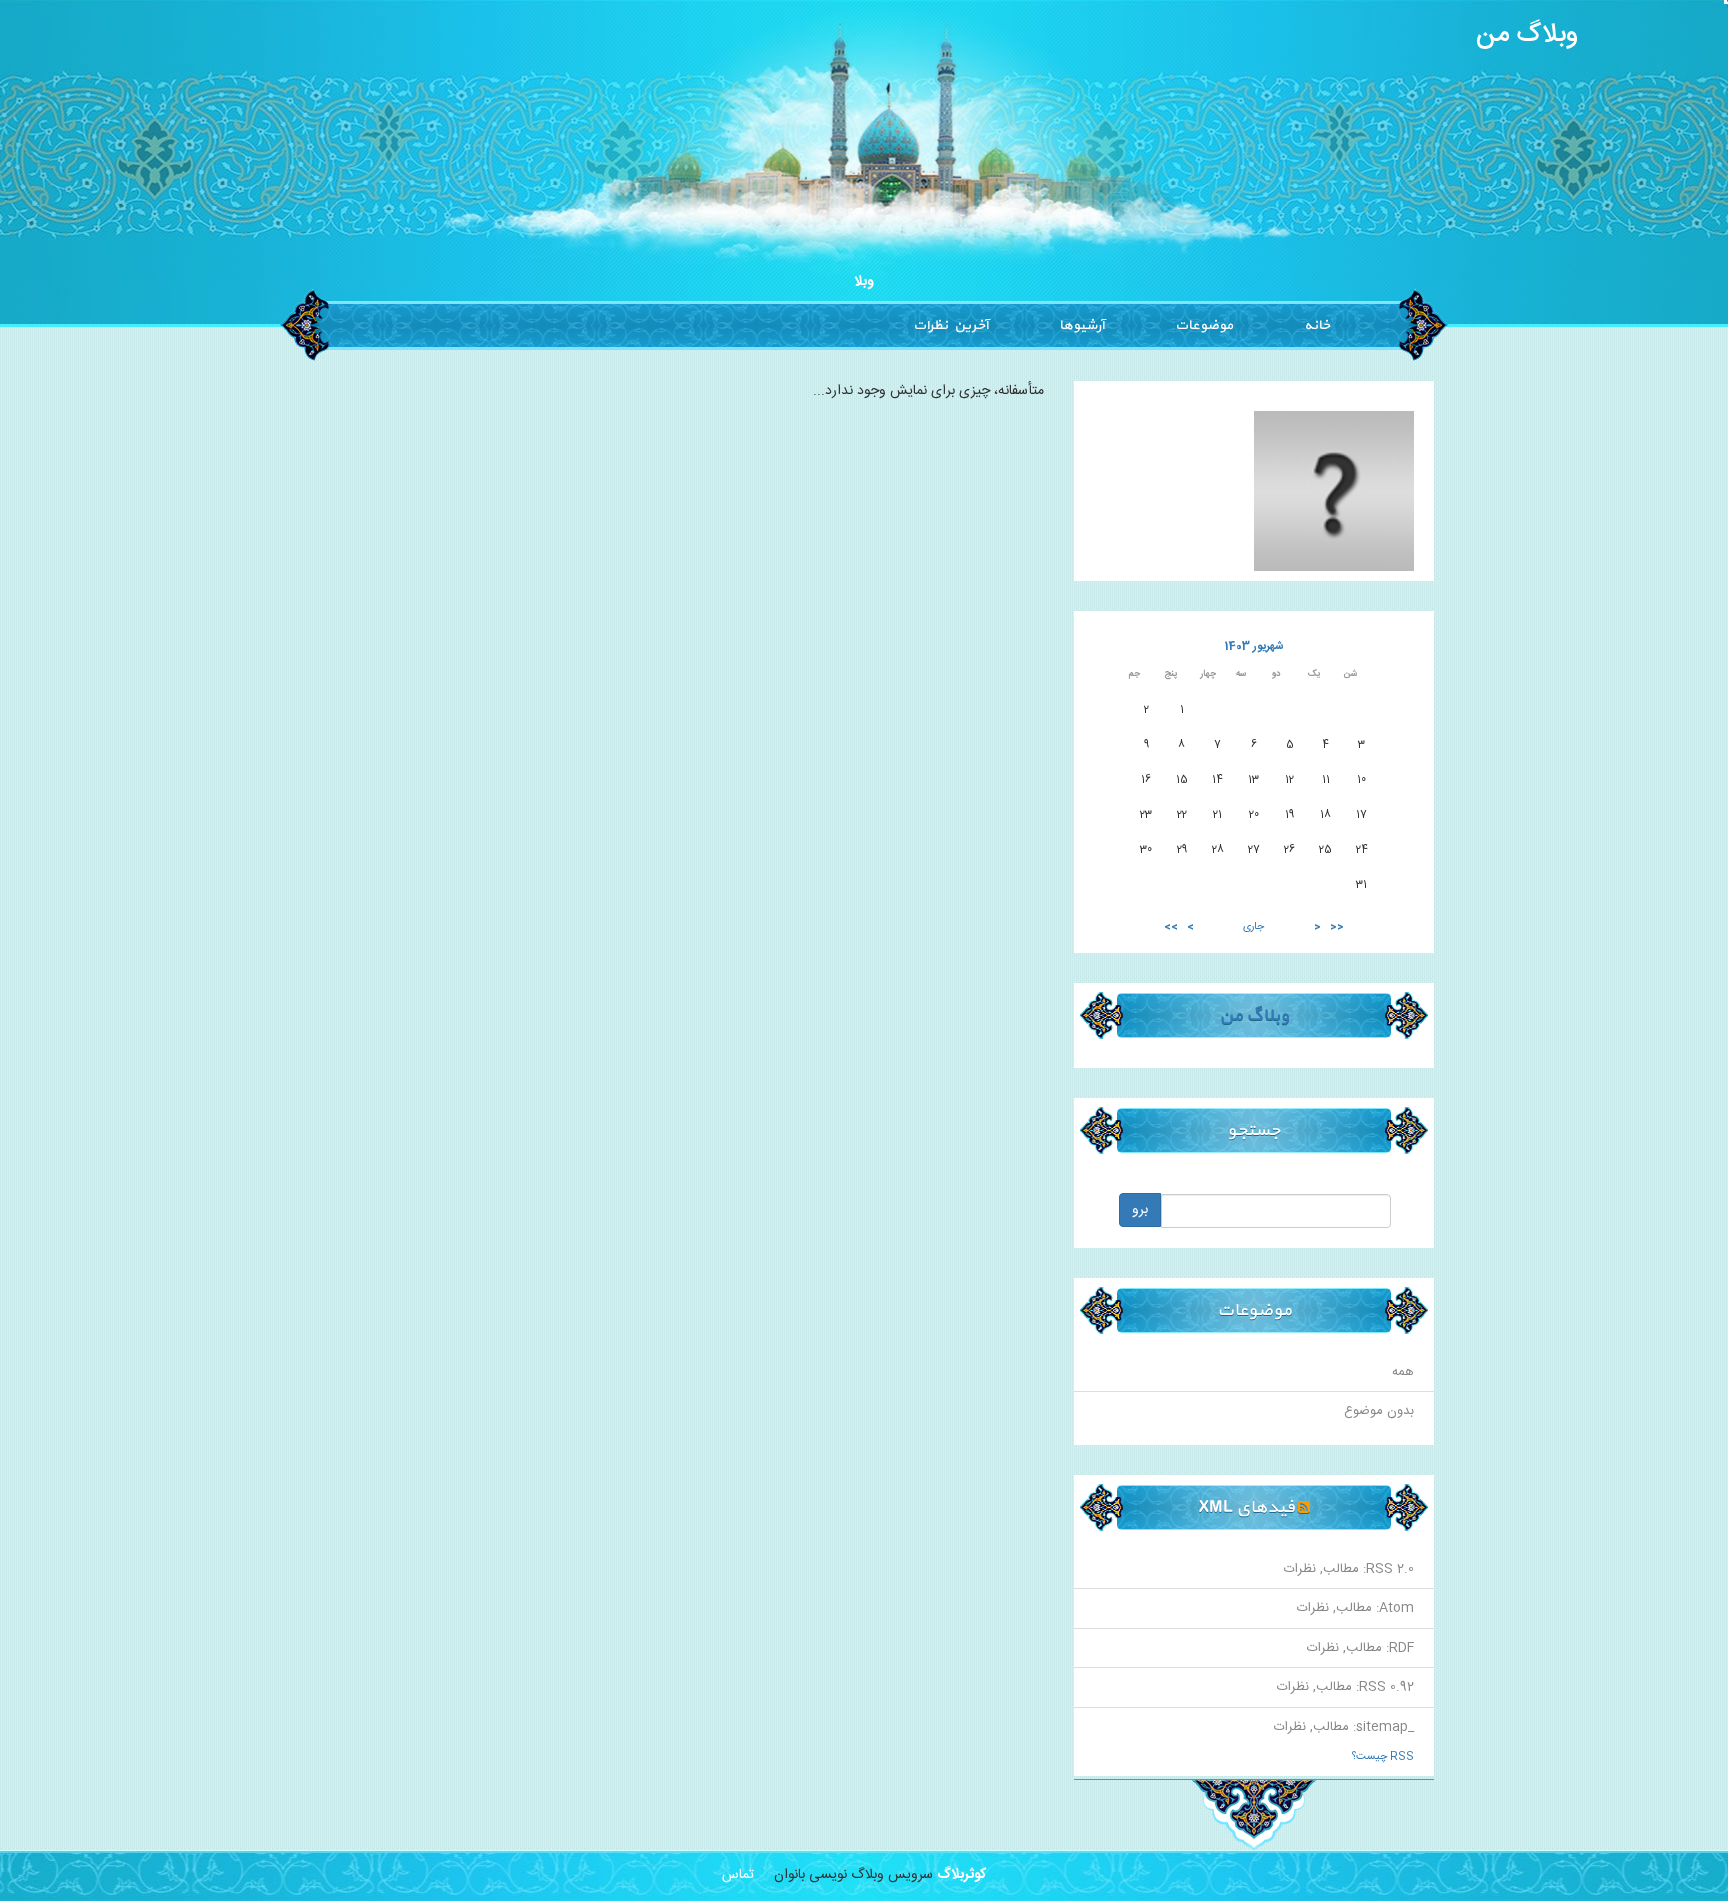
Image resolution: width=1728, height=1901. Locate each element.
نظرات (1300, 1569)
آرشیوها (1081, 325)
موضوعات (1204, 325)
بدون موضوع (1379, 1411)
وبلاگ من (1527, 35)
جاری (1253, 927)
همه (1403, 1372)
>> (1171, 927)
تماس (738, 1875)
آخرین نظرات (950, 325)
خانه (1317, 325)
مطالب (1341, 1569)
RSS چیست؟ (1383, 1757)
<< (1337, 927)
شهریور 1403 (1254, 646)
